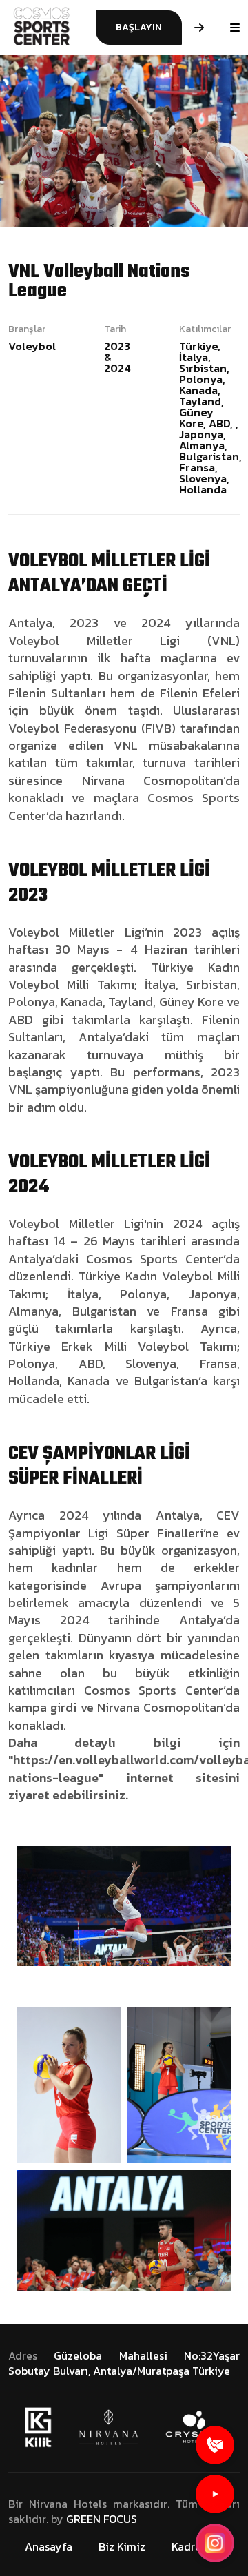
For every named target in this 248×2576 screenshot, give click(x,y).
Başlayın (139, 27)
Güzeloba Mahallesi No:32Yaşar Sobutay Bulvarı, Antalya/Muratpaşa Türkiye (124, 2363)
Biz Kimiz (122, 2546)
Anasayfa (49, 2546)
